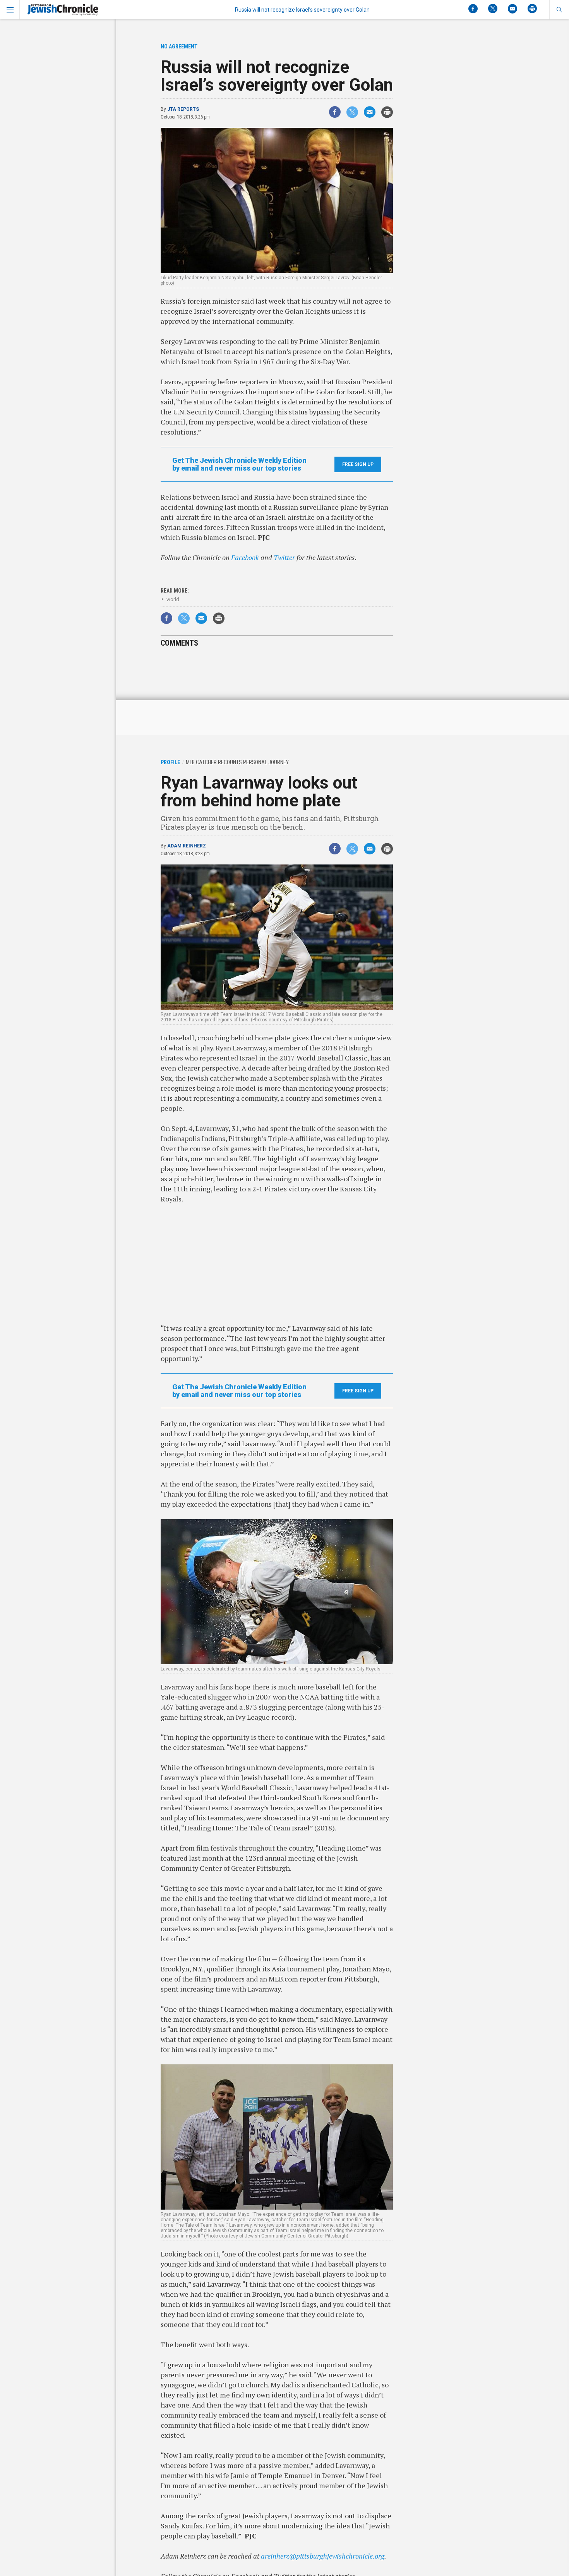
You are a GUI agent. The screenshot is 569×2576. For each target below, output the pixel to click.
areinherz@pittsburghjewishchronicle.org (323, 2556)
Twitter (284, 557)
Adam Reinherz (187, 846)
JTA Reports (183, 109)
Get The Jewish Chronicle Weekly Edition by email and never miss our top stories (239, 464)
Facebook (245, 557)
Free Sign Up (358, 464)
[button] (559, 10)
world (173, 599)
